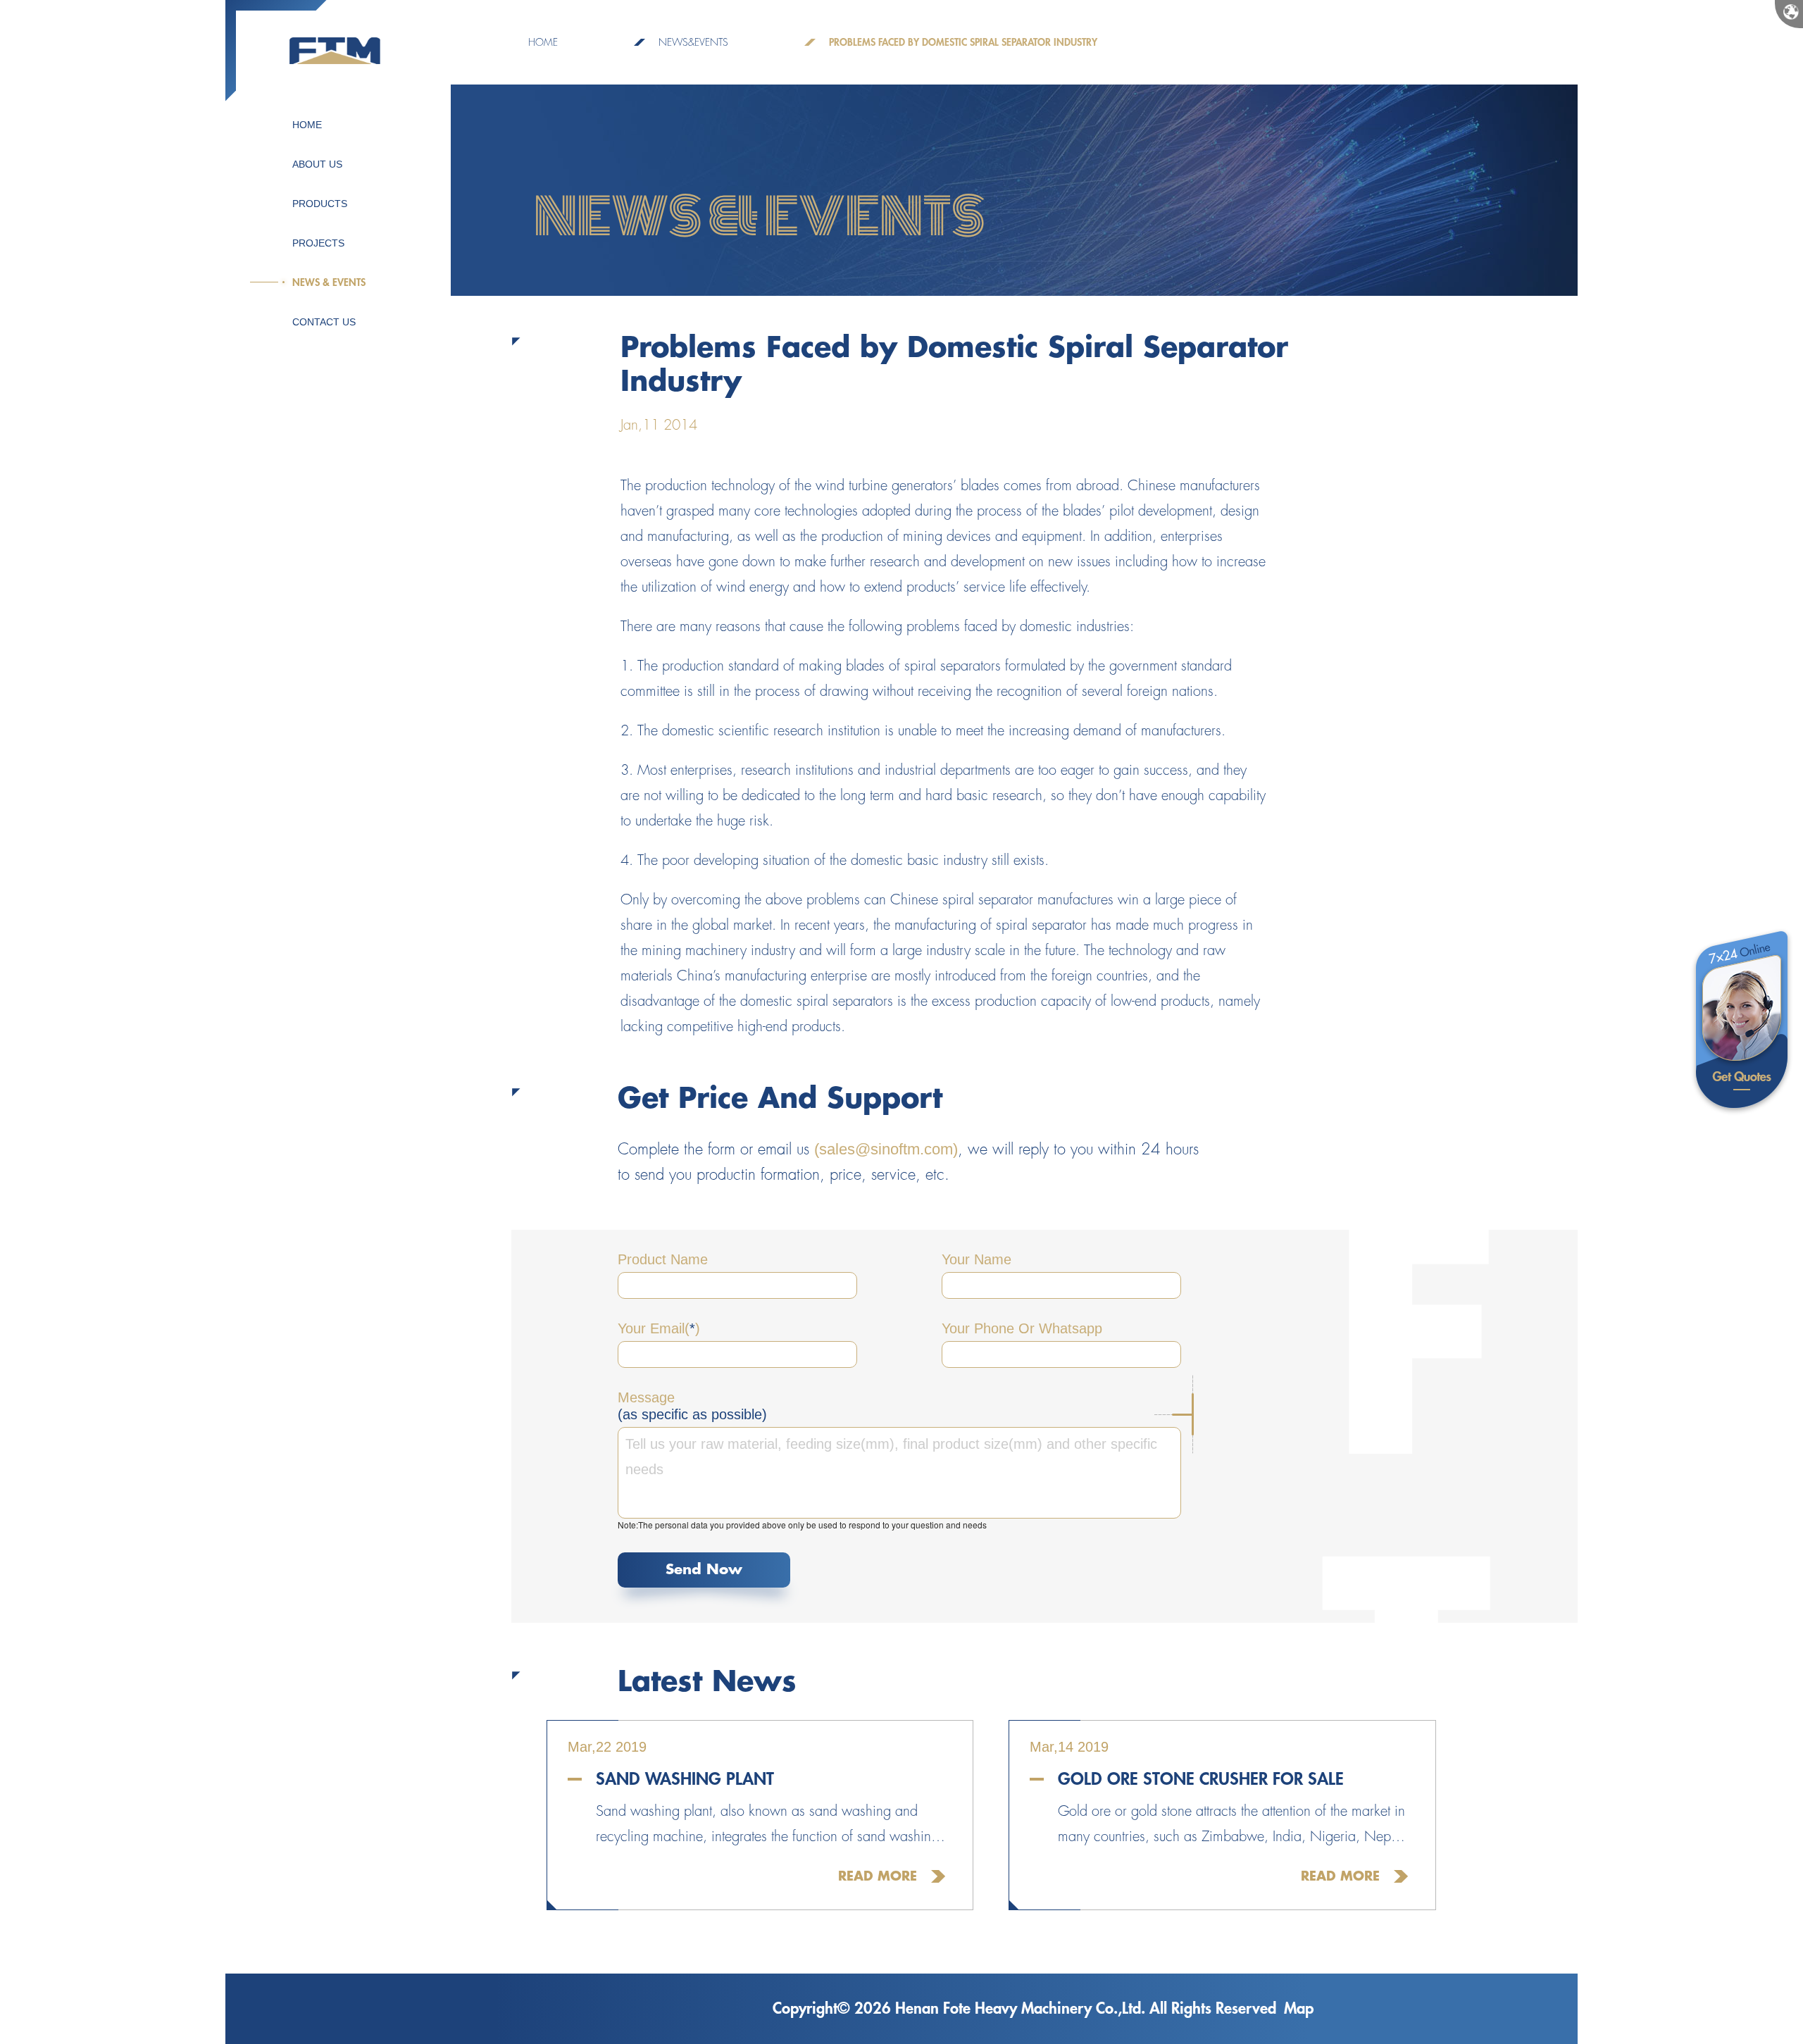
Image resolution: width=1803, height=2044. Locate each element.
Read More (878, 1876)
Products (320, 204)
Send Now (704, 1570)
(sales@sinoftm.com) (886, 1149)
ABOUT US (317, 164)
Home (543, 42)
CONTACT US (324, 322)
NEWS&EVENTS (693, 42)
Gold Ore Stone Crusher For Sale (1201, 1779)
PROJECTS (318, 243)
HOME (307, 125)
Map (1299, 2009)
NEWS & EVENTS (329, 282)
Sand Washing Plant (685, 1779)
